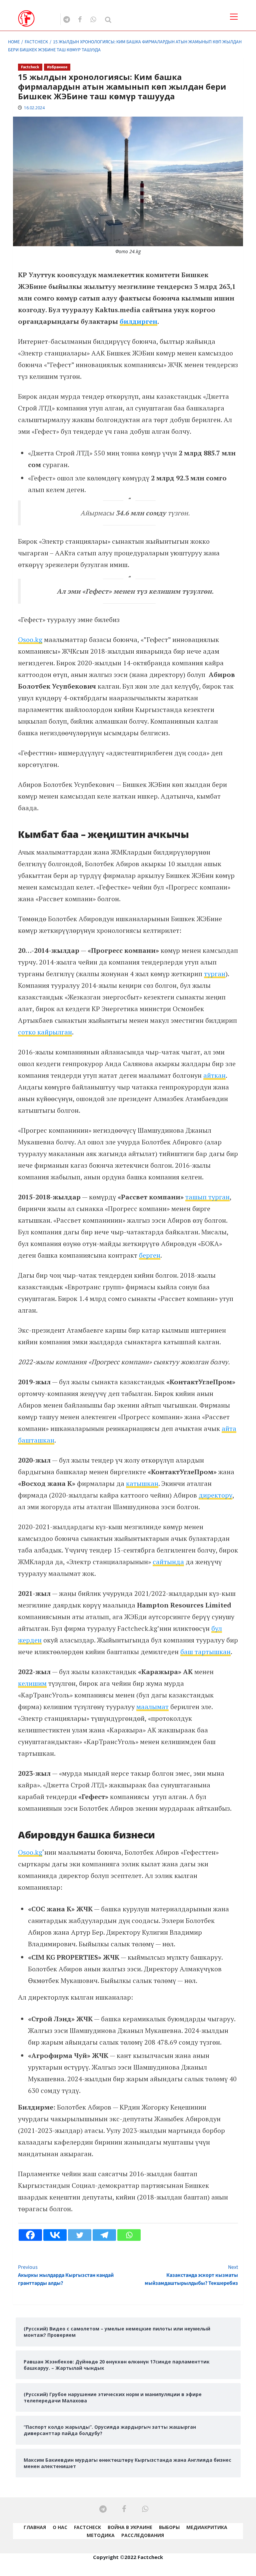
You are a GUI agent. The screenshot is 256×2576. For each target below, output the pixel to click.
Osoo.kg (30, 640)
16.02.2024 (34, 108)
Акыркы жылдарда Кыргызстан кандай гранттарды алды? (66, 2275)
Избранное (57, 67)
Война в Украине (130, 2527)
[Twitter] (80, 2235)
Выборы (169, 2527)
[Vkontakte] (55, 2235)
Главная (35, 2527)
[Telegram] (104, 2235)
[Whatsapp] (129, 2235)
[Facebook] (30, 2235)
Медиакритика (207, 2527)
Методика (101, 2535)
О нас (60, 2527)
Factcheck (30, 67)
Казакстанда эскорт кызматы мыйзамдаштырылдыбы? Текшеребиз (191, 2275)
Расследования (143, 2535)
